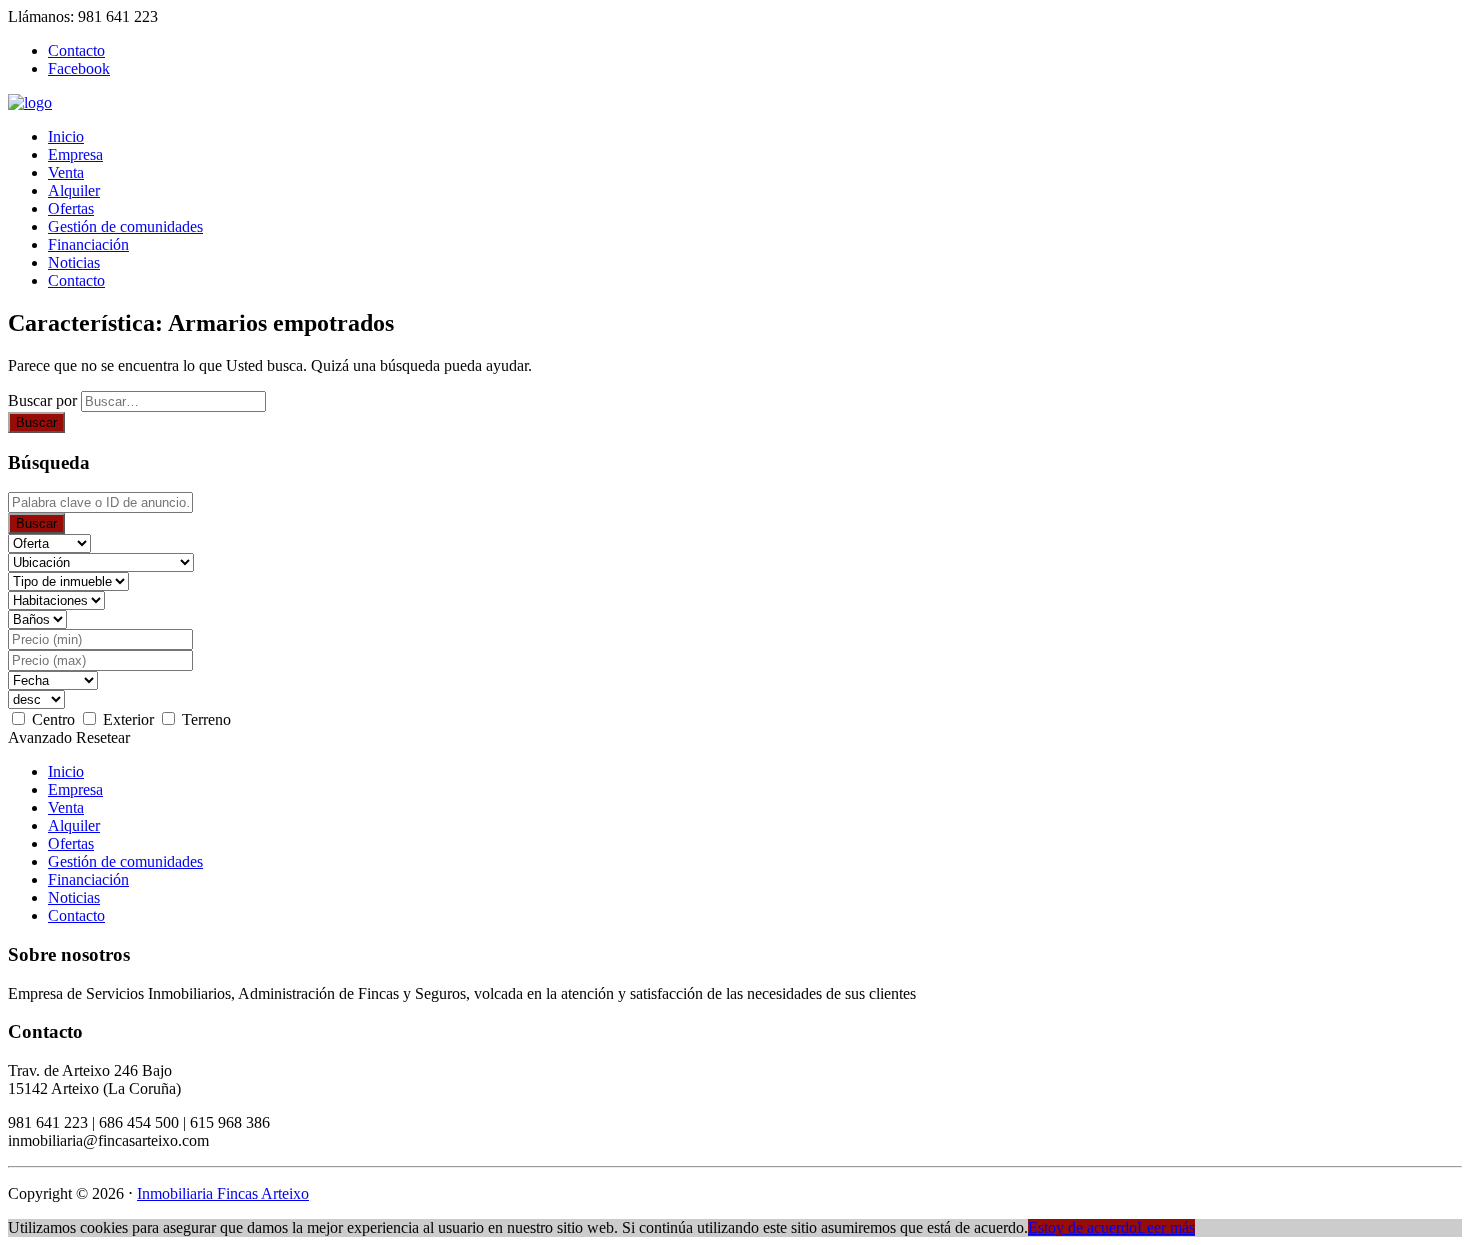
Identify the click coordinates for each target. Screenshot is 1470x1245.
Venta (66, 172)
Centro (53, 719)
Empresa (75, 154)
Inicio (66, 136)
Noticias (74, 262)
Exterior (128, 719)
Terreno (206, 719)
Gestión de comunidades (125, 226)
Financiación (88, 244)
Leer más (1166, 1227)
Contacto (76, 280)
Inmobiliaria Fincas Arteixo (223, 1193)
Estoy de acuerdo (1082, 1227)
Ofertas (71, 208)
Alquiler (74, 190)
